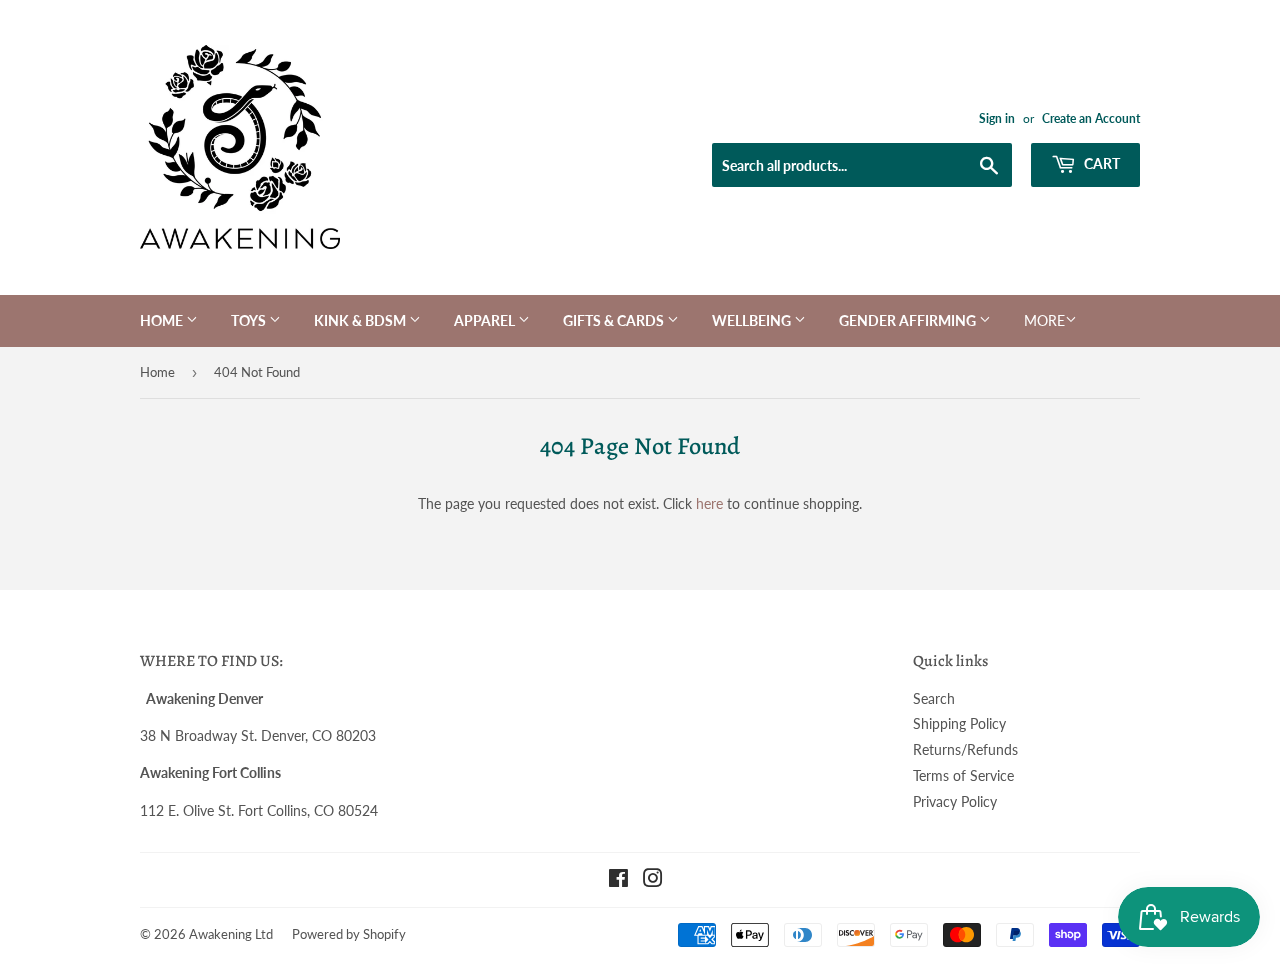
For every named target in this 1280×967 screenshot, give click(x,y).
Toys (250, 320)
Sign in (997, 118)
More (1044, 320)
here (709, 503)
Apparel (486, 320)
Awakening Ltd (231, 934)
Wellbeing (753, 320)
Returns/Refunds (965, 749)
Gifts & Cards (615, 320)
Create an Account (1091, 118)
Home (163, 320)
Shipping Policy (959, 723)
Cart (1100, 163)
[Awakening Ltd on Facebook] (618, 880)
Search (934, 698)
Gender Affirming (909, 320)
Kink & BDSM (361, 320)
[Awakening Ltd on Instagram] (653, 880)
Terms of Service (963, 775)
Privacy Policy (955, 801)
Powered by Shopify (349, 934)
